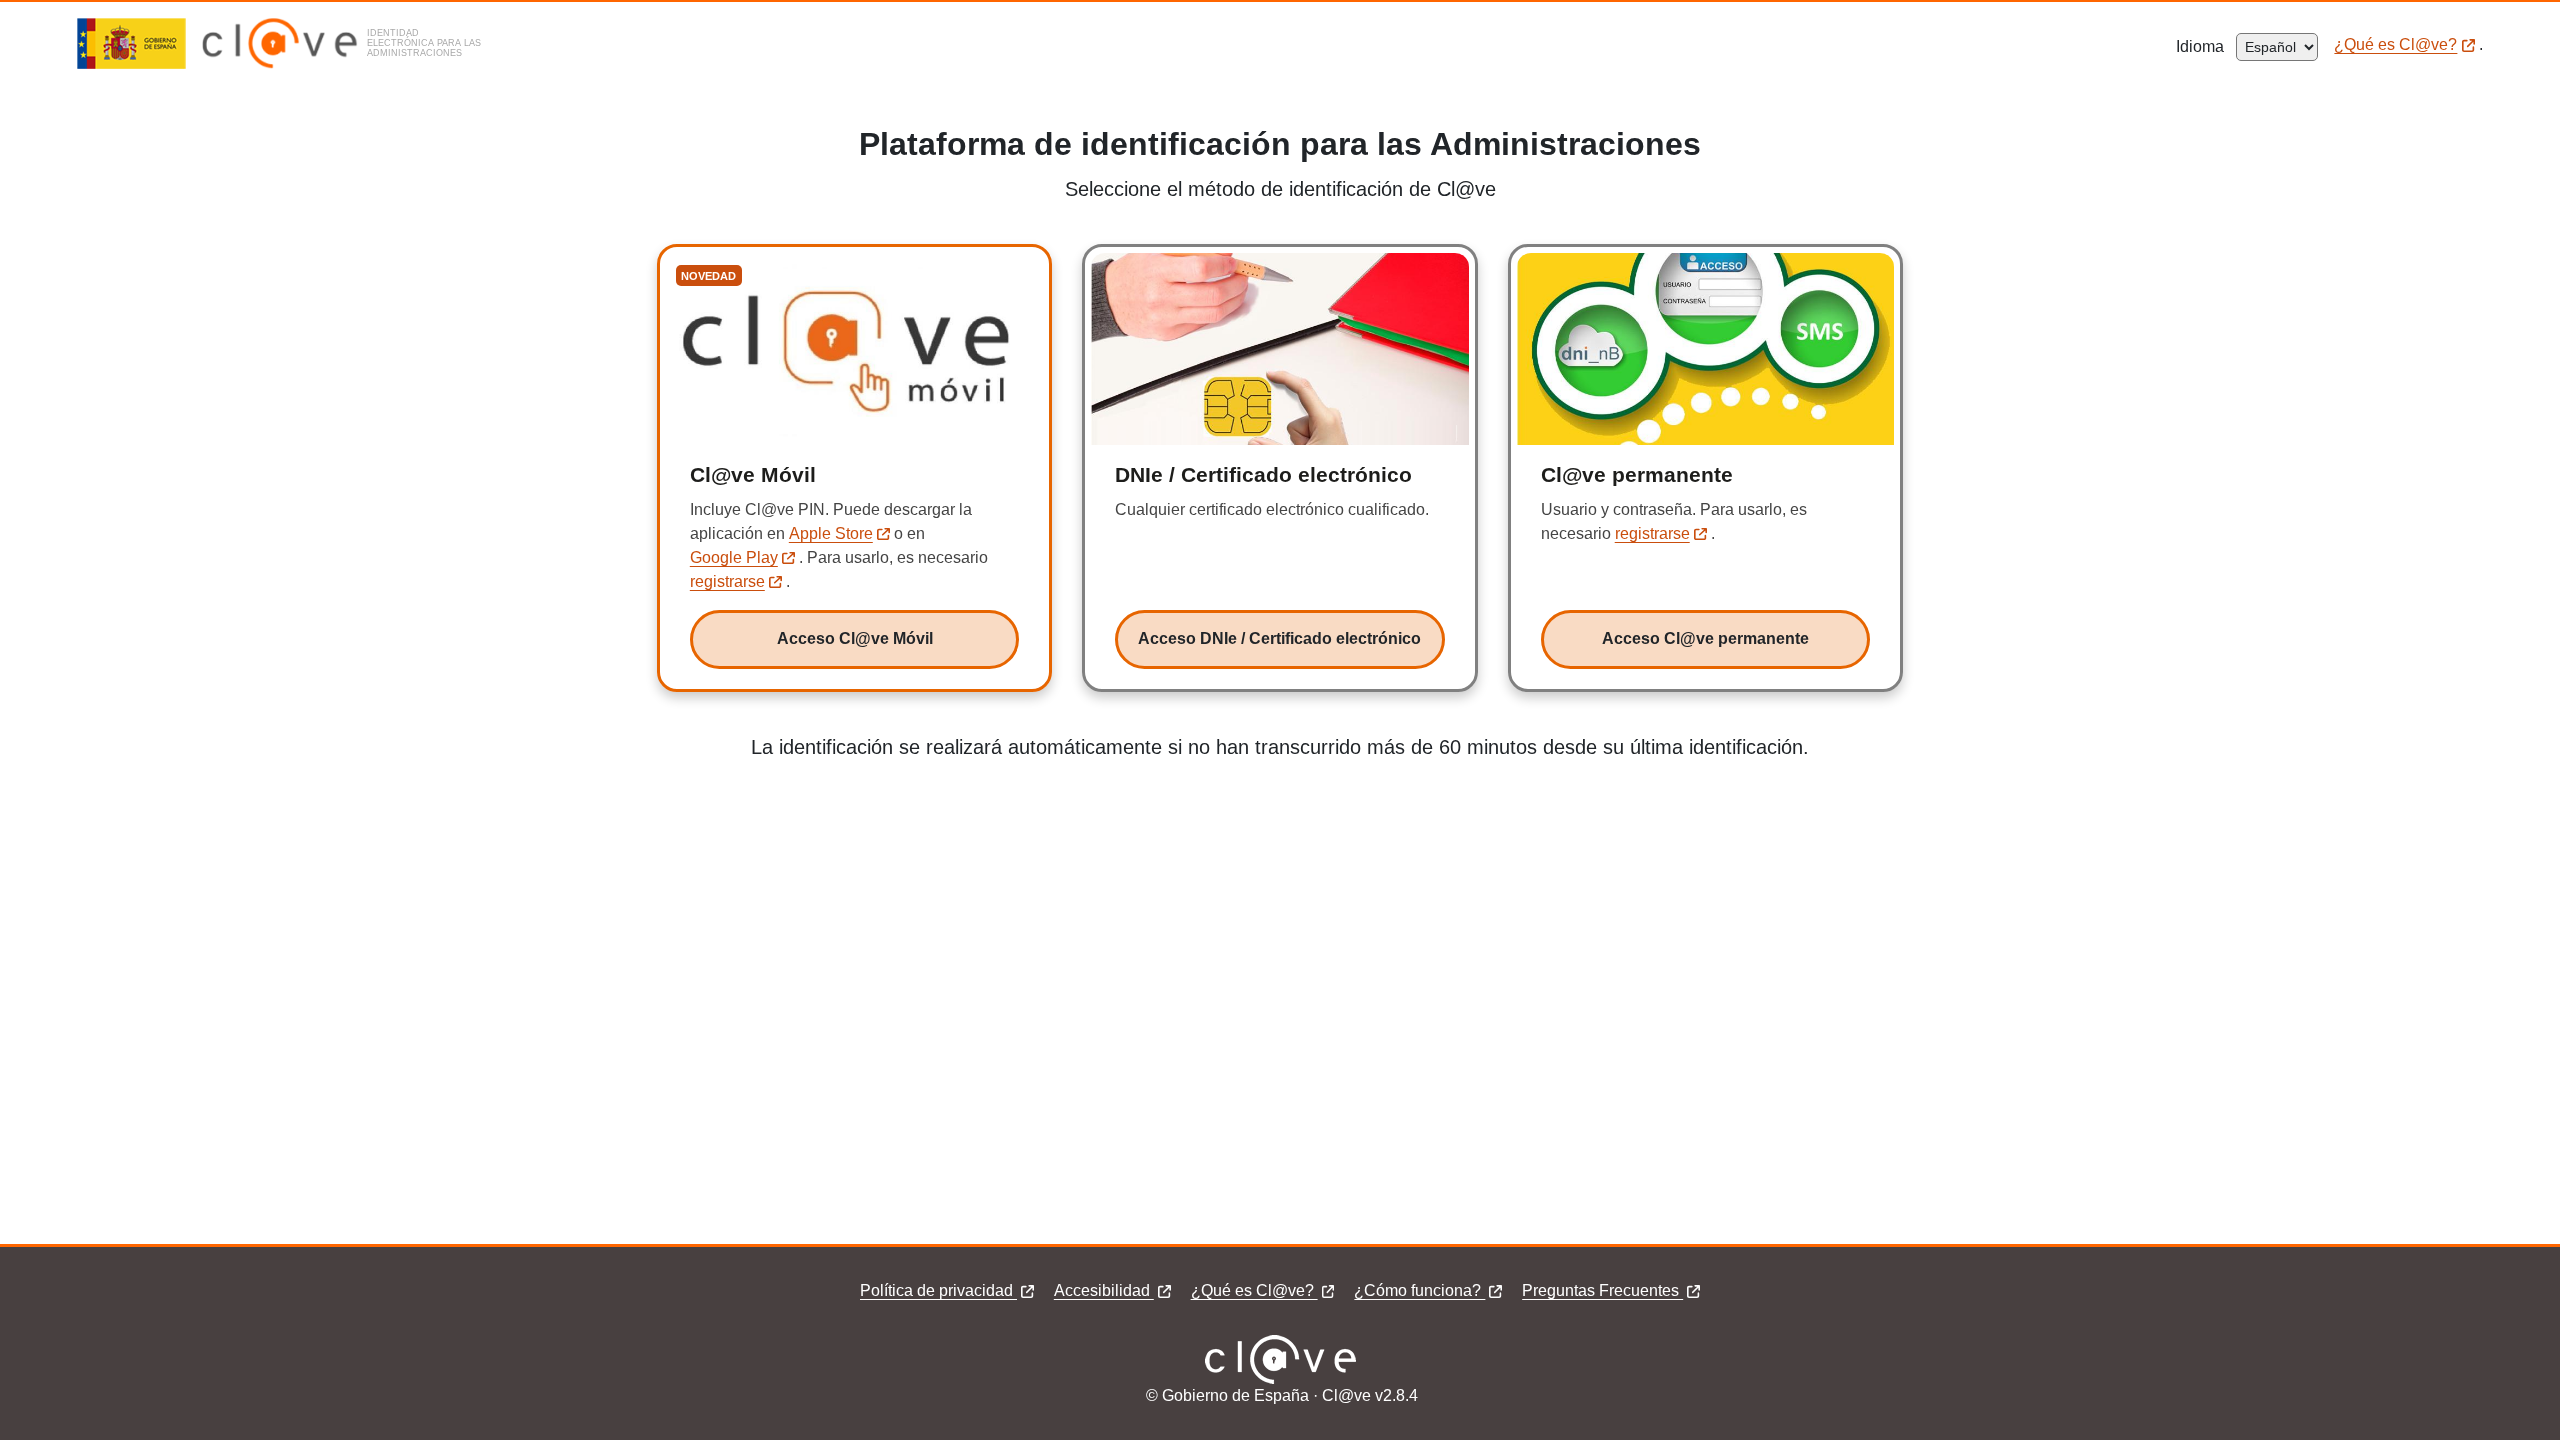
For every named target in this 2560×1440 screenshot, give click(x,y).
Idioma (2206, 46)
